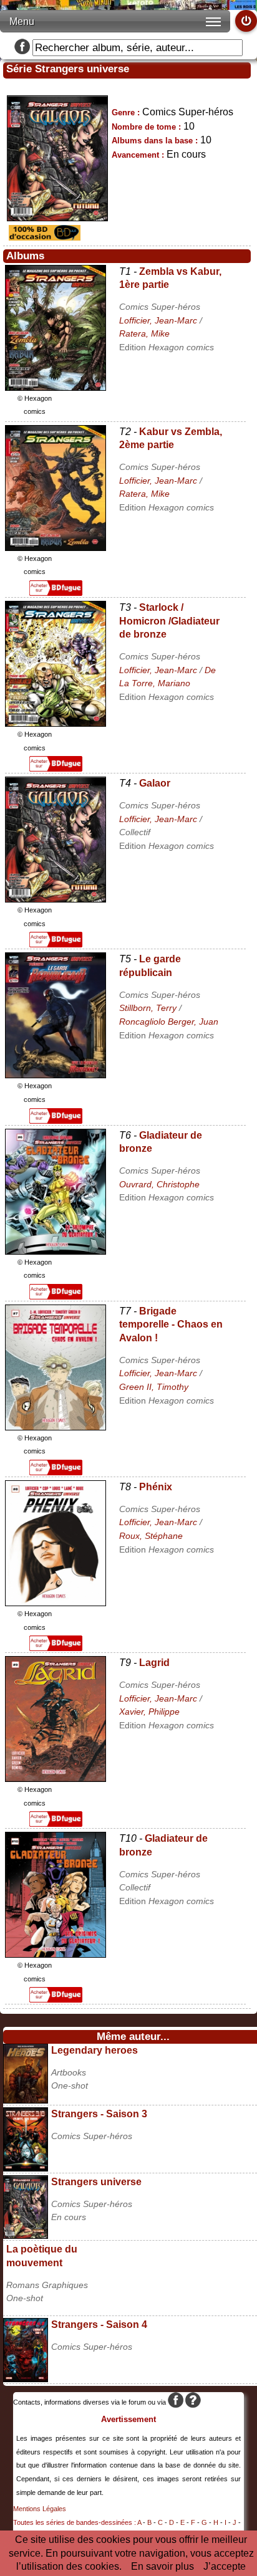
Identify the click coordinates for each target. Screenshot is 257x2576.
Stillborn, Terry (148, 1008)
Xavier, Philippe (149, 1712)
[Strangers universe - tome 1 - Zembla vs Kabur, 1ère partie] (56, 387)
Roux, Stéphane (151, 1536)
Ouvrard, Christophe (159, 1184)
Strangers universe (96, 2182)
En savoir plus (162, 2566)
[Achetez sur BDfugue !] (56, 592)
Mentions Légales (40, 2509)
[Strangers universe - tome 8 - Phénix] (56, 1603)
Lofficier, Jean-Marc (158, 320)
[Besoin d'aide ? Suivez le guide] (193, 2402)
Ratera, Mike (144, 333)
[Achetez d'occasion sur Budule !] (43, 237)
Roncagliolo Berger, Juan (169, 1022)
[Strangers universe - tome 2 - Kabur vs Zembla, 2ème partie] (56, 548)
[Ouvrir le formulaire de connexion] (246, 21)
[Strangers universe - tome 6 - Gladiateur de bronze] (56, 1251)
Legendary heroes (95, 2050)
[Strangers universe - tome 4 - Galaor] (56, 899)
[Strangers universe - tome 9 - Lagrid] (56, 1779)
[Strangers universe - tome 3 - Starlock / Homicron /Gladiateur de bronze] (56, 723)
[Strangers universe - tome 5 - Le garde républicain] (56, 1075)
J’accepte (225, 2566)
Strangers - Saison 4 (99, 2325)
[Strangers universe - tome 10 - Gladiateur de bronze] (56, 1954)
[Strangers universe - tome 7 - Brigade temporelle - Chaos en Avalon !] (56, 1427)
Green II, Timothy (154, 1387)
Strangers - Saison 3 (99, 2114)
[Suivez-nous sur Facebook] (22, 48)
